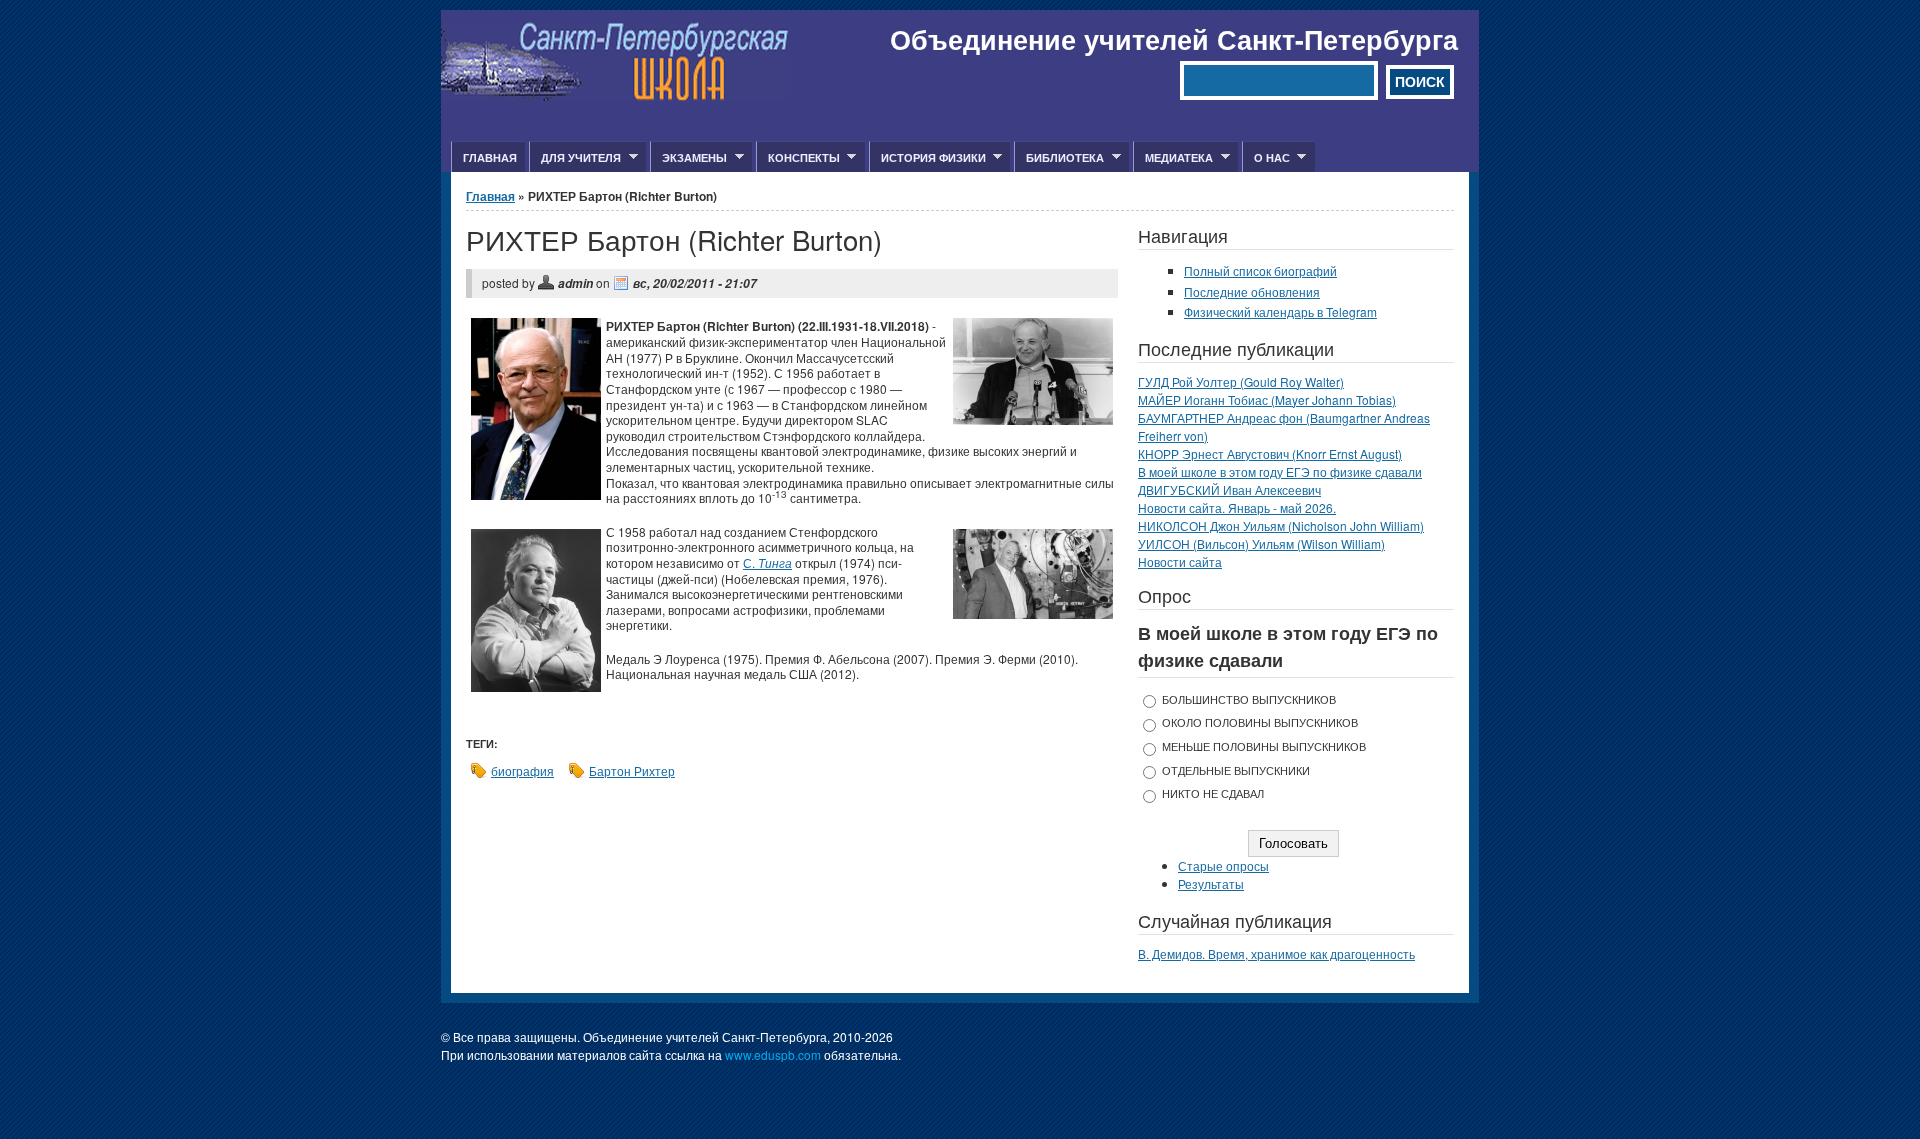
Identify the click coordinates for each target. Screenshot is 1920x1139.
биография (522, 770)
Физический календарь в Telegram (1280, 311)
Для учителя (575, 158)
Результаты (1211, 883)
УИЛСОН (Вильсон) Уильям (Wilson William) (1261, 543)
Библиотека (1059, 158)
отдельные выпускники (1236, 770)
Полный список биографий (1260, 270)
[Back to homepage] (615, 95)
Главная (490, 157)
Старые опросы (1223, 865)
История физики (927, 158)
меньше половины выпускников (1264, 746)
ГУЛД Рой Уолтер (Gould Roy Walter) (1241, 381)
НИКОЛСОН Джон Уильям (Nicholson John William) (1281, 525)
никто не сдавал (1213, 793)
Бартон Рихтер (632, 770)
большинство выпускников (1249, 699)
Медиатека (1173, 158)
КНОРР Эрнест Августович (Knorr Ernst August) (1270, 453)
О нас (1266, 158)
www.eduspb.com (773, 1054)
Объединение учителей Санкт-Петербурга (1174, 39)
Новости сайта (1180, 561)
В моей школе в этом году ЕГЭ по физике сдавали (1280, 471)
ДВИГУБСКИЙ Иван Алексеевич (1229, 489)
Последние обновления (1252, 291)
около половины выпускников (1260, 722)
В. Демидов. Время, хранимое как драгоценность (1276, 953)
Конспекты (798, 158)
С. (767, 562)
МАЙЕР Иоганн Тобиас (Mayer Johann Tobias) (1267, 399)
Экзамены (688, 158)
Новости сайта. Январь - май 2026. (1237, 507)
